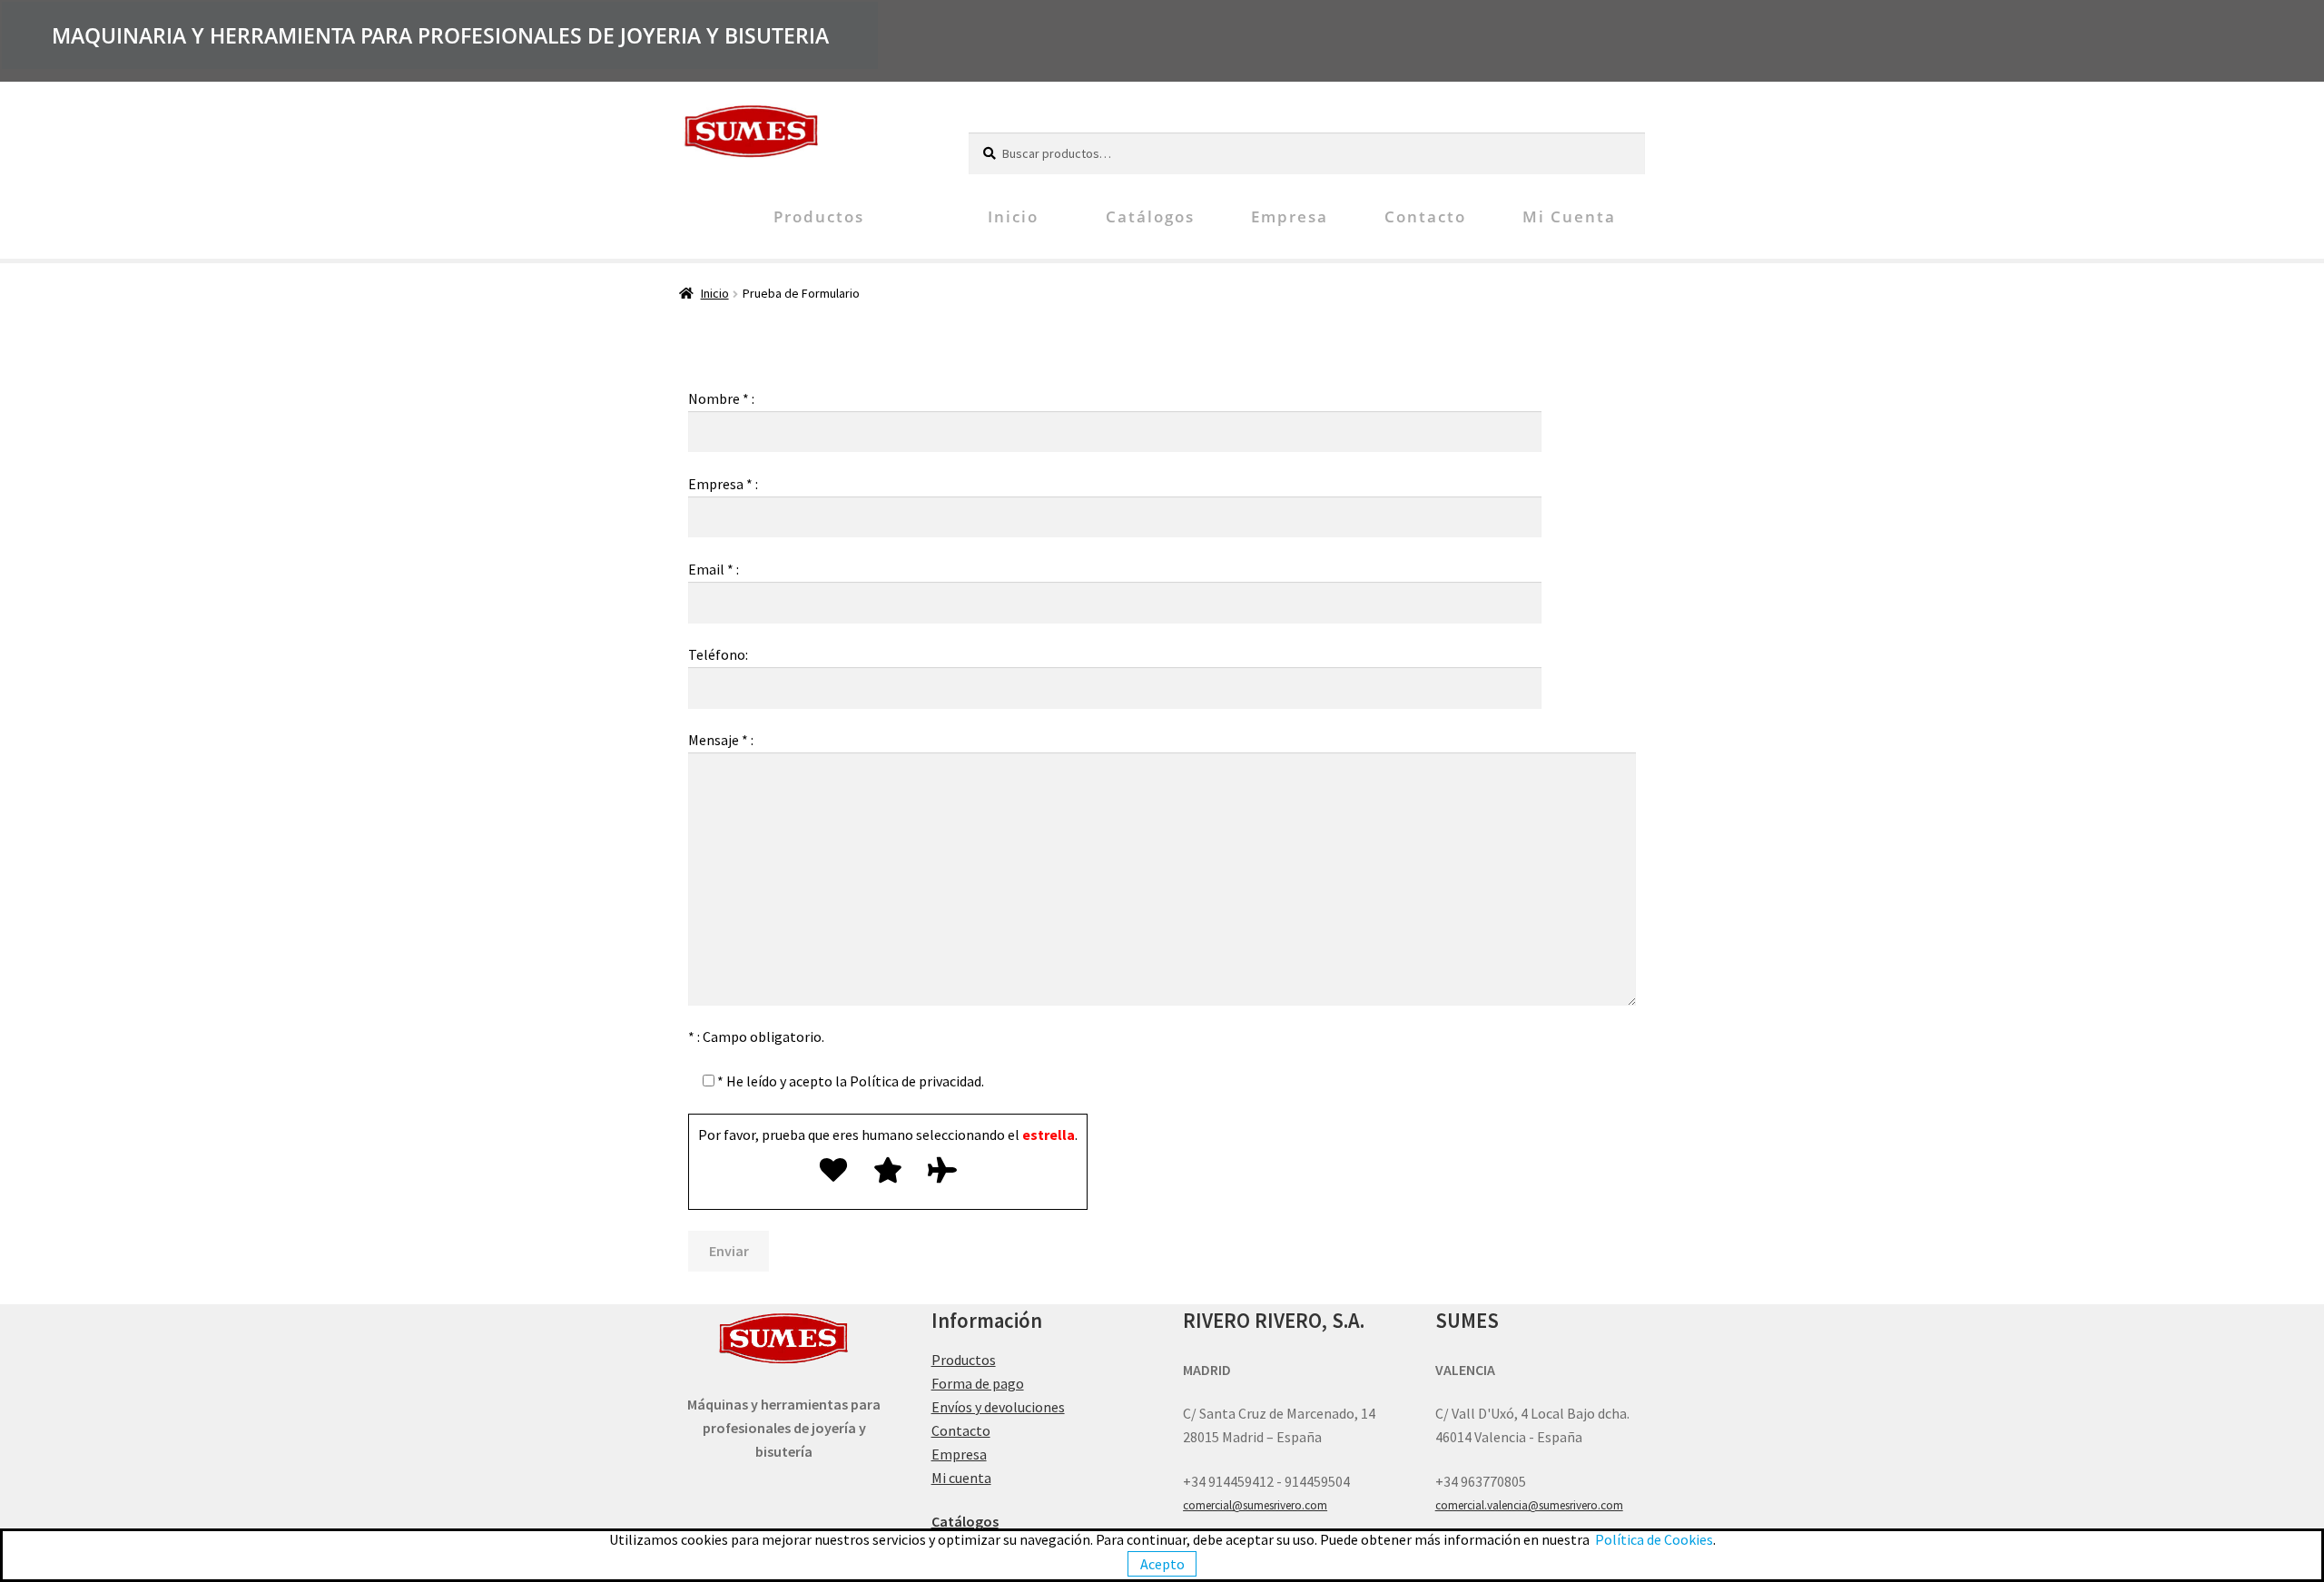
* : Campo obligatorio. (756, 1037)
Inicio (1013, 216)
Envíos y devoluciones (998, 1407)
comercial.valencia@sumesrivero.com (1529, 1505)
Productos (819, 216)
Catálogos (1150, 216)
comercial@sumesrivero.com (1255, 1505)
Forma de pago (978, 1383)
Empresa (1290, 216)
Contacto (1425, 216)
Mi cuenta (1569, 216)
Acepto (1162, 1564)
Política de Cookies (1654, 1539)
